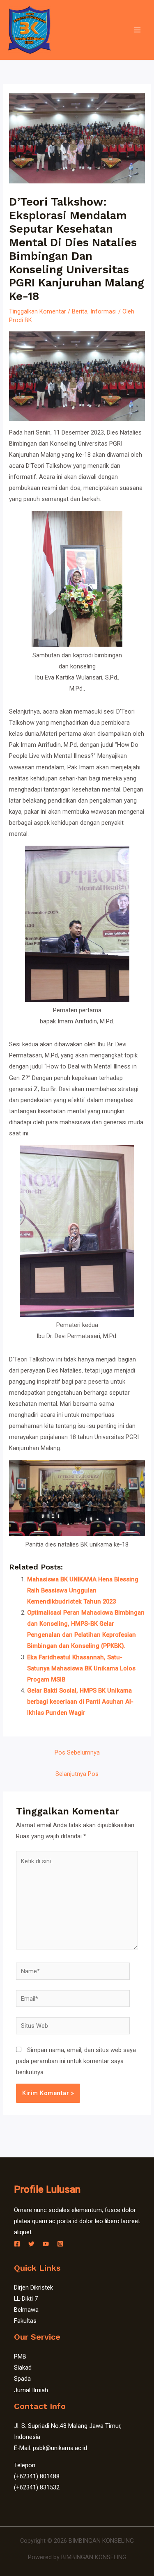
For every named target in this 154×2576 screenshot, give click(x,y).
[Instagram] (60, 2244)
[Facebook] (17, 2244)
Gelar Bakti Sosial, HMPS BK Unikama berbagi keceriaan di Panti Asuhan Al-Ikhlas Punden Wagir (80, 1702)
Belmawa (26, 2310)
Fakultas (25, 2321)
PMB (20, 2356)
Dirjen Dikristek (33, 2288)
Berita (80, 311)
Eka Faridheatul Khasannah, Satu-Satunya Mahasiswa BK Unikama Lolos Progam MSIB (81, 1668)
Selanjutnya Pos (77, 1774)
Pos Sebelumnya (77, 1752)
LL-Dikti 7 (26, 2299)
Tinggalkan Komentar (38, 311)
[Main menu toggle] (137, 30)
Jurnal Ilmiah (31, 2390)
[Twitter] (31, 2244)
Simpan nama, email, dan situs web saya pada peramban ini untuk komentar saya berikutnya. (76, 2061)
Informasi (103, 311)
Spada (22, 2379)
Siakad (23, 2368)
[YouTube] (46, 2244)
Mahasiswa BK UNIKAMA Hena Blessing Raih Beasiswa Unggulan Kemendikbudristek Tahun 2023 (83, 1590)
